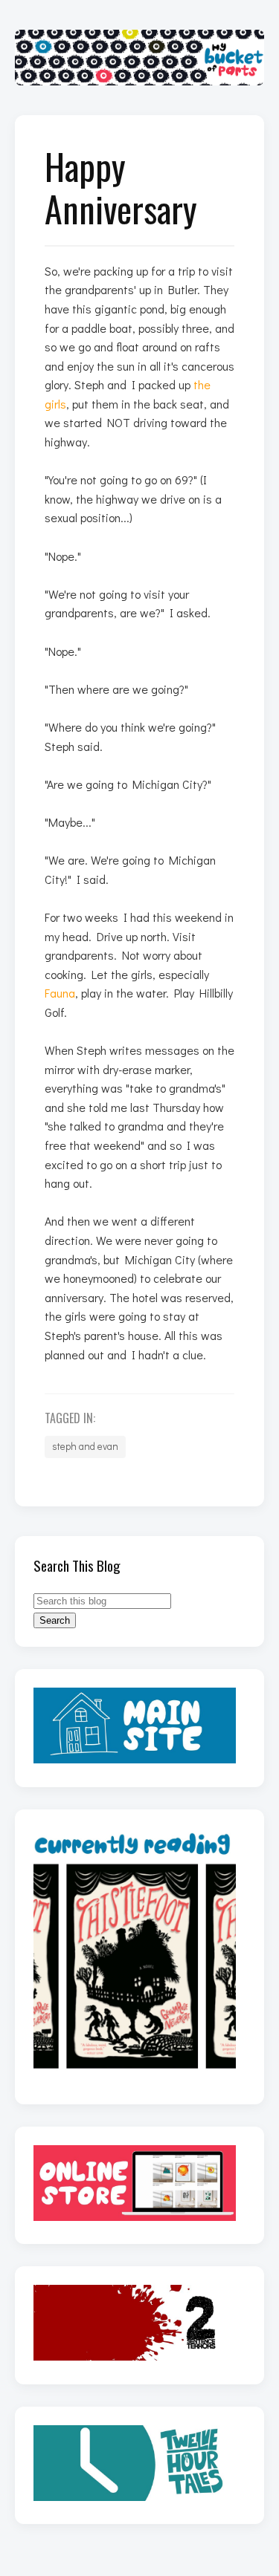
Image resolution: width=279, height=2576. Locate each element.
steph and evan (85, 1446)
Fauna (60, 993)
